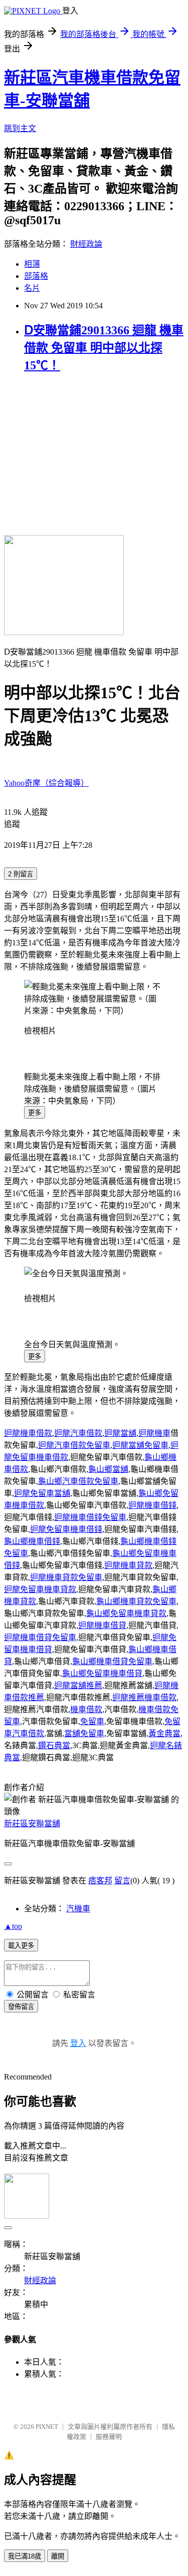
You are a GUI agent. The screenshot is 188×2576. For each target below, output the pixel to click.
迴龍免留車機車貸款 (40, 1589)
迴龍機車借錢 (152, 1505)
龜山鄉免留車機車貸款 (126, 1613)
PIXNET (47, 2427)
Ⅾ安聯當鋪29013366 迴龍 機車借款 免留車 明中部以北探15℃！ (104, 348)
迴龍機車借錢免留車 (90, 1517)
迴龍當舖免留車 (140, 1445)
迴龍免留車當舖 (42, 1493)
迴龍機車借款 (28, 1433)
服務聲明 (109, 2437)
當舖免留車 (84, 1733)
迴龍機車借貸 (102, 1625)
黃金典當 (164, 1733)
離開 (58, 2556)
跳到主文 (20, 128)
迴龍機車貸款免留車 (66, 1577)
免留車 (92, 1721)
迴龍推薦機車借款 (144, 1697)
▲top (13, 1926)
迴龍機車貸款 (128, 1565)
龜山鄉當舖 (108, 1469)
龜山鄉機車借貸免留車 (112, 1661)
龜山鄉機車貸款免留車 (136, 1601)
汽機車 (78, 1909)
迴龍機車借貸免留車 (40, 1637)
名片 (32, 288)
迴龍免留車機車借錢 (66, 1529)
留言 (122, 1881)
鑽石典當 (54, 1745)
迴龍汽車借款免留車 (74, 1445)
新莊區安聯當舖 (32, 1824)
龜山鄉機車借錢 (32, 1541)
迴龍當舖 (120, 1433)
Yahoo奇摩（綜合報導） (46, 783)
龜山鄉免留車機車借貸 (102, 1673)
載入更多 (21, 1946)
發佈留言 (21, 2007)
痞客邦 (100, 1881)
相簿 (32, 264)
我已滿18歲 (25, 2556)
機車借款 (86, 1709)
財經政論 (86, 244)
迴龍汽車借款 (78, 1433)
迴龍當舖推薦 (78, 1685)
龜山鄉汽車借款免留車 (78, 1481)
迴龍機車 (154, 1433)
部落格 (36, 276)
